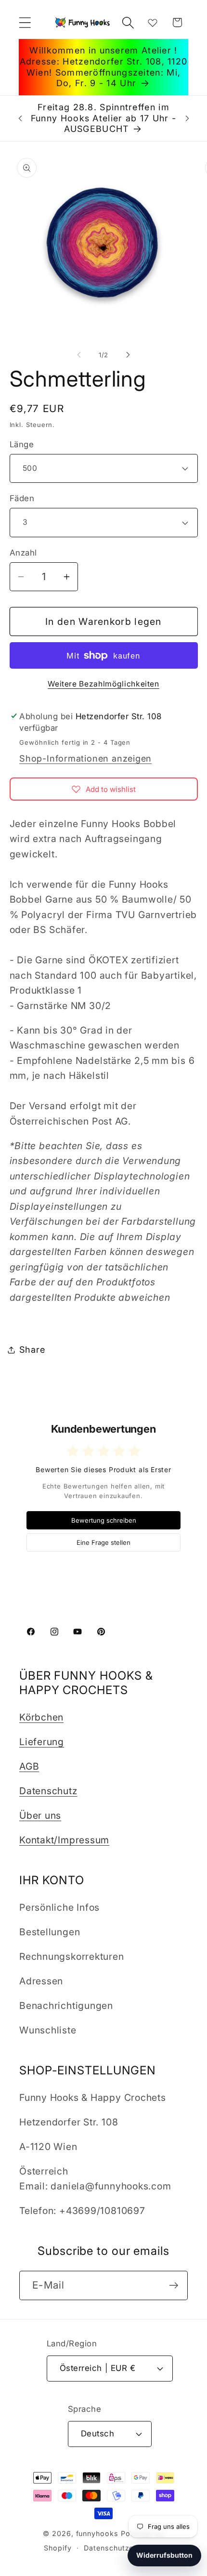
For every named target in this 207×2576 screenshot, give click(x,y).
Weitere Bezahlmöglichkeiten (103, 684)
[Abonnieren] (174, 2285)
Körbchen (41, 1717)
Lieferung (42, 1742)
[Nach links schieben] (79, 355)
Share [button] (32, 1349)
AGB (29, 1766)
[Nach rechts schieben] (128, 355)
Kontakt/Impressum (64, 1840)
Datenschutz (48, 1791)
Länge (22, 444)
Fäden (22, 498)
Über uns (40, 1815)
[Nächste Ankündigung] (187, 118)
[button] (25, 22)
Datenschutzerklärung (123, 2548)
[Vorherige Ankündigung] (20, 118)
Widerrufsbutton (164, 2555)
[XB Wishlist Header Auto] (153, 23)
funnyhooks (97, 2533)
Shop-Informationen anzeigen (85, 758)
